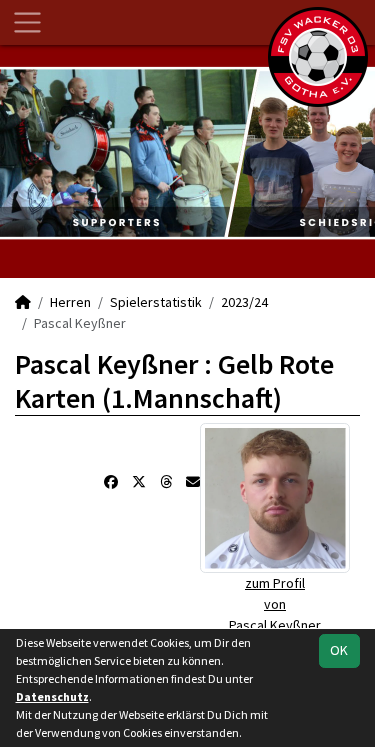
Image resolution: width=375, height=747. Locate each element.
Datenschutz (52, 696)
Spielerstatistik (156, 302)
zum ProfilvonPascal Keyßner (275, 604)
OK (339, 650)
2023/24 (244, 302)
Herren (70, 302)
